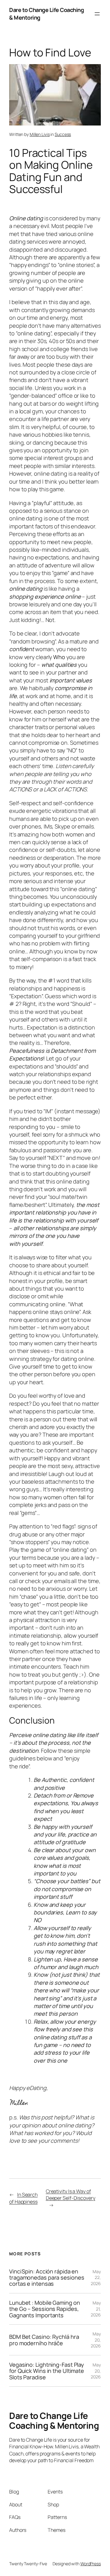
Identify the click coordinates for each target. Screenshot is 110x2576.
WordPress (91, 2564)
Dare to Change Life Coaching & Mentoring (54, 2420)
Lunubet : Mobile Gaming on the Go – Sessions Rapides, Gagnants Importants (44, 2309)
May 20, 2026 (96, 2340)
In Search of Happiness (23, 2198)
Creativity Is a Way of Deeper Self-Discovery (71, 2195)
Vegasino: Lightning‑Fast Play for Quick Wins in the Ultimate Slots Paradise (47, 2371)
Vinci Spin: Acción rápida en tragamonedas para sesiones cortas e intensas (47, 2278)
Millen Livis (40, 134)
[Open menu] (97, 14)
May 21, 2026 (96, 2309)
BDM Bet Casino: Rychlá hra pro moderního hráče (44, 2340)
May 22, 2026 (96, 2277)
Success (63, 134)
